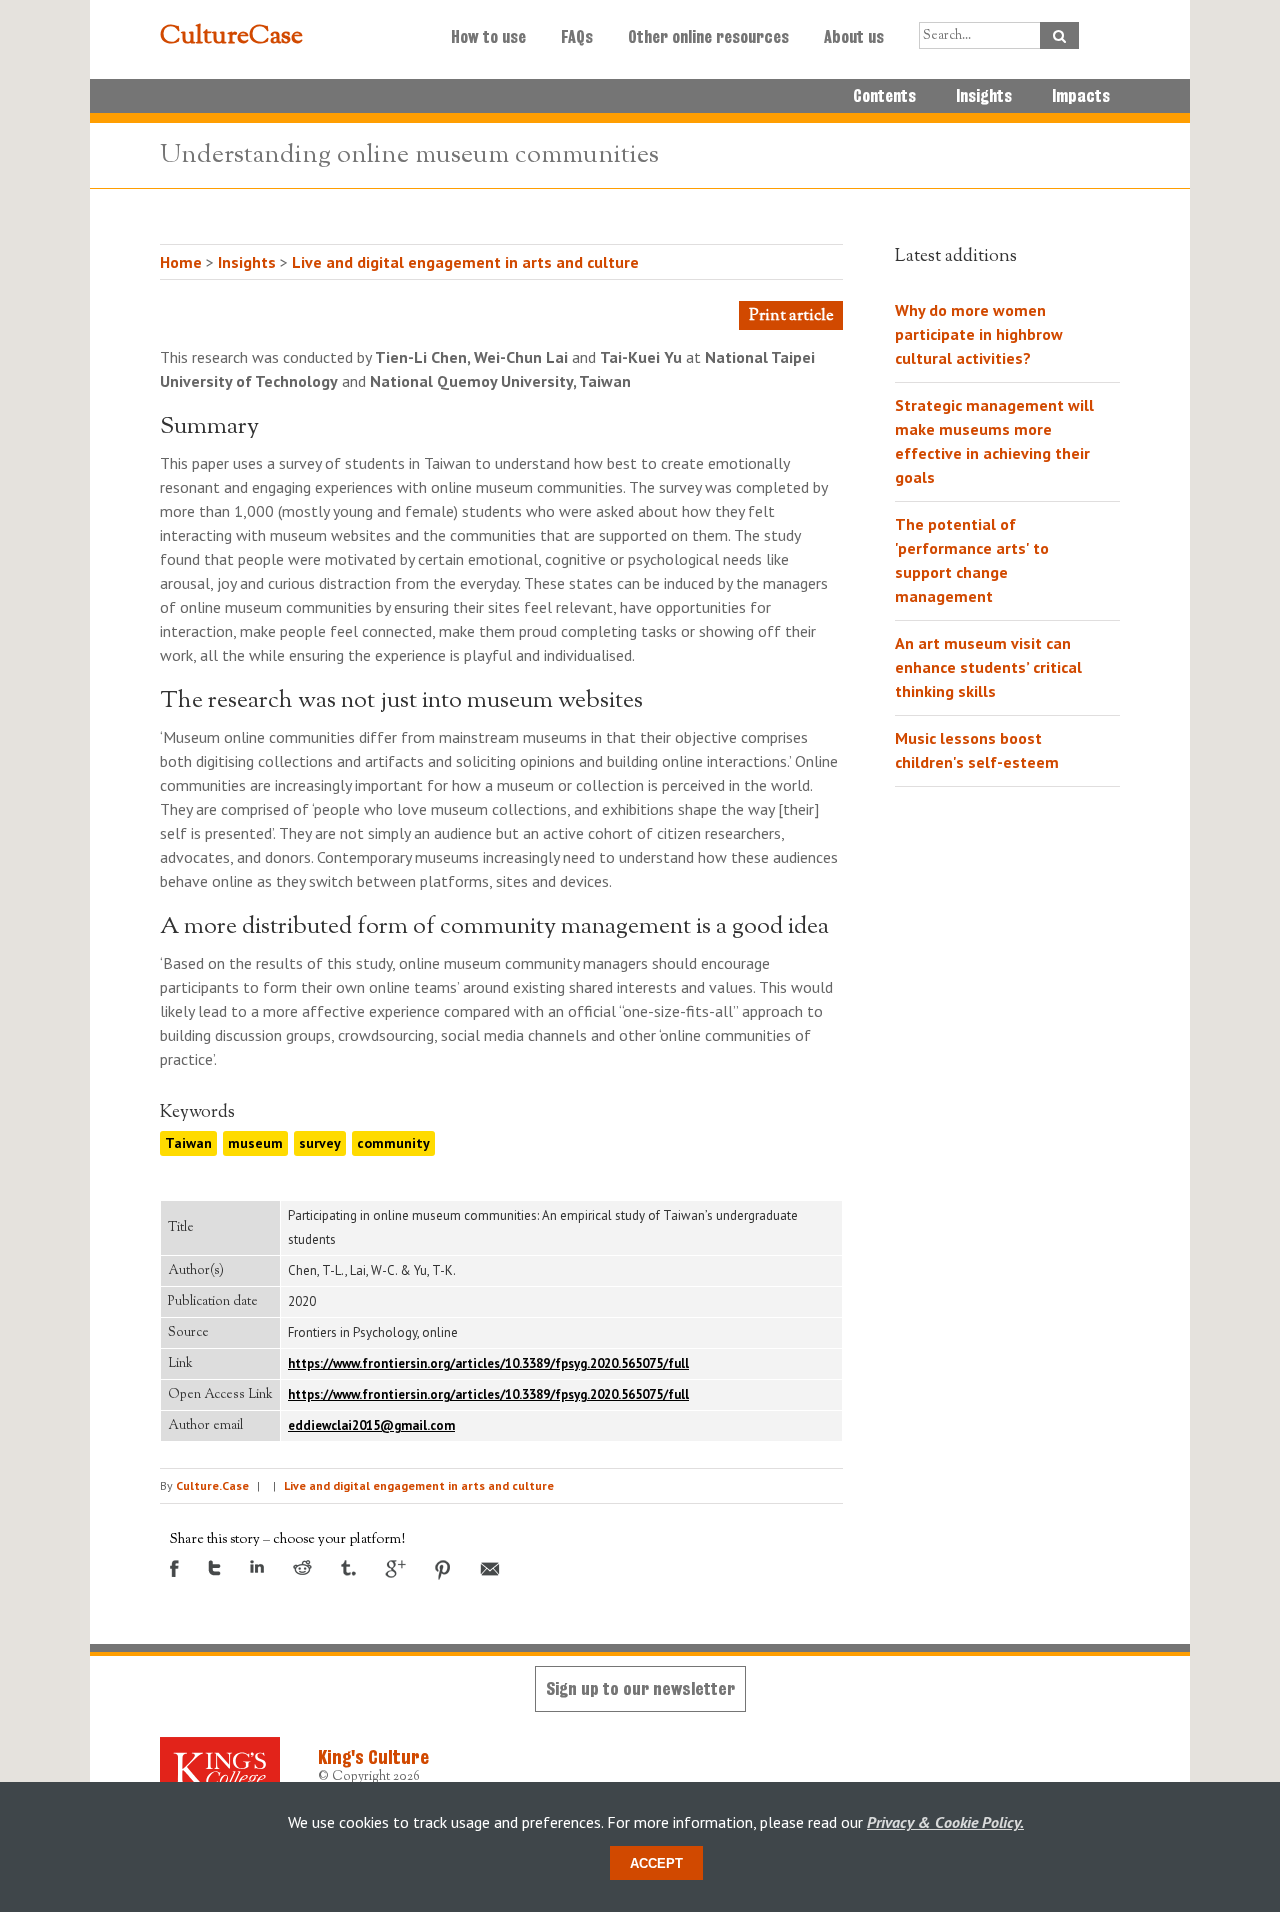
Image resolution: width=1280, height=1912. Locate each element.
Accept (656, 1863)
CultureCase (231, 37)
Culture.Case (212, 1485)
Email (490, 1569)
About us (854, 37)
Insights (984, 96)
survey (320, 1143)
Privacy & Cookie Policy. (945, 1822)
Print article (791, 316)
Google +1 (395, 1569)
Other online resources (708, 37)
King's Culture (373, 1757)
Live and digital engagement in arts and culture (465, 262)
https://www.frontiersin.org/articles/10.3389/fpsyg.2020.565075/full (488, 1363)
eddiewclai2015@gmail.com (371, 1425)
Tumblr (348, 1568)
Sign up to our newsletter (640, 1688)
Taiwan (188, 1143)
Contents (884, 96)
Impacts (1081, 96)
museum (255, 1143)
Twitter (214, 1568)
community (393, 1143)
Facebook (174, 1568)
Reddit (302, 1567)
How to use (488, 37)
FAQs (577, 37)
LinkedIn (257, 1566)
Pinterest (443, 1570)
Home (181, 262)
